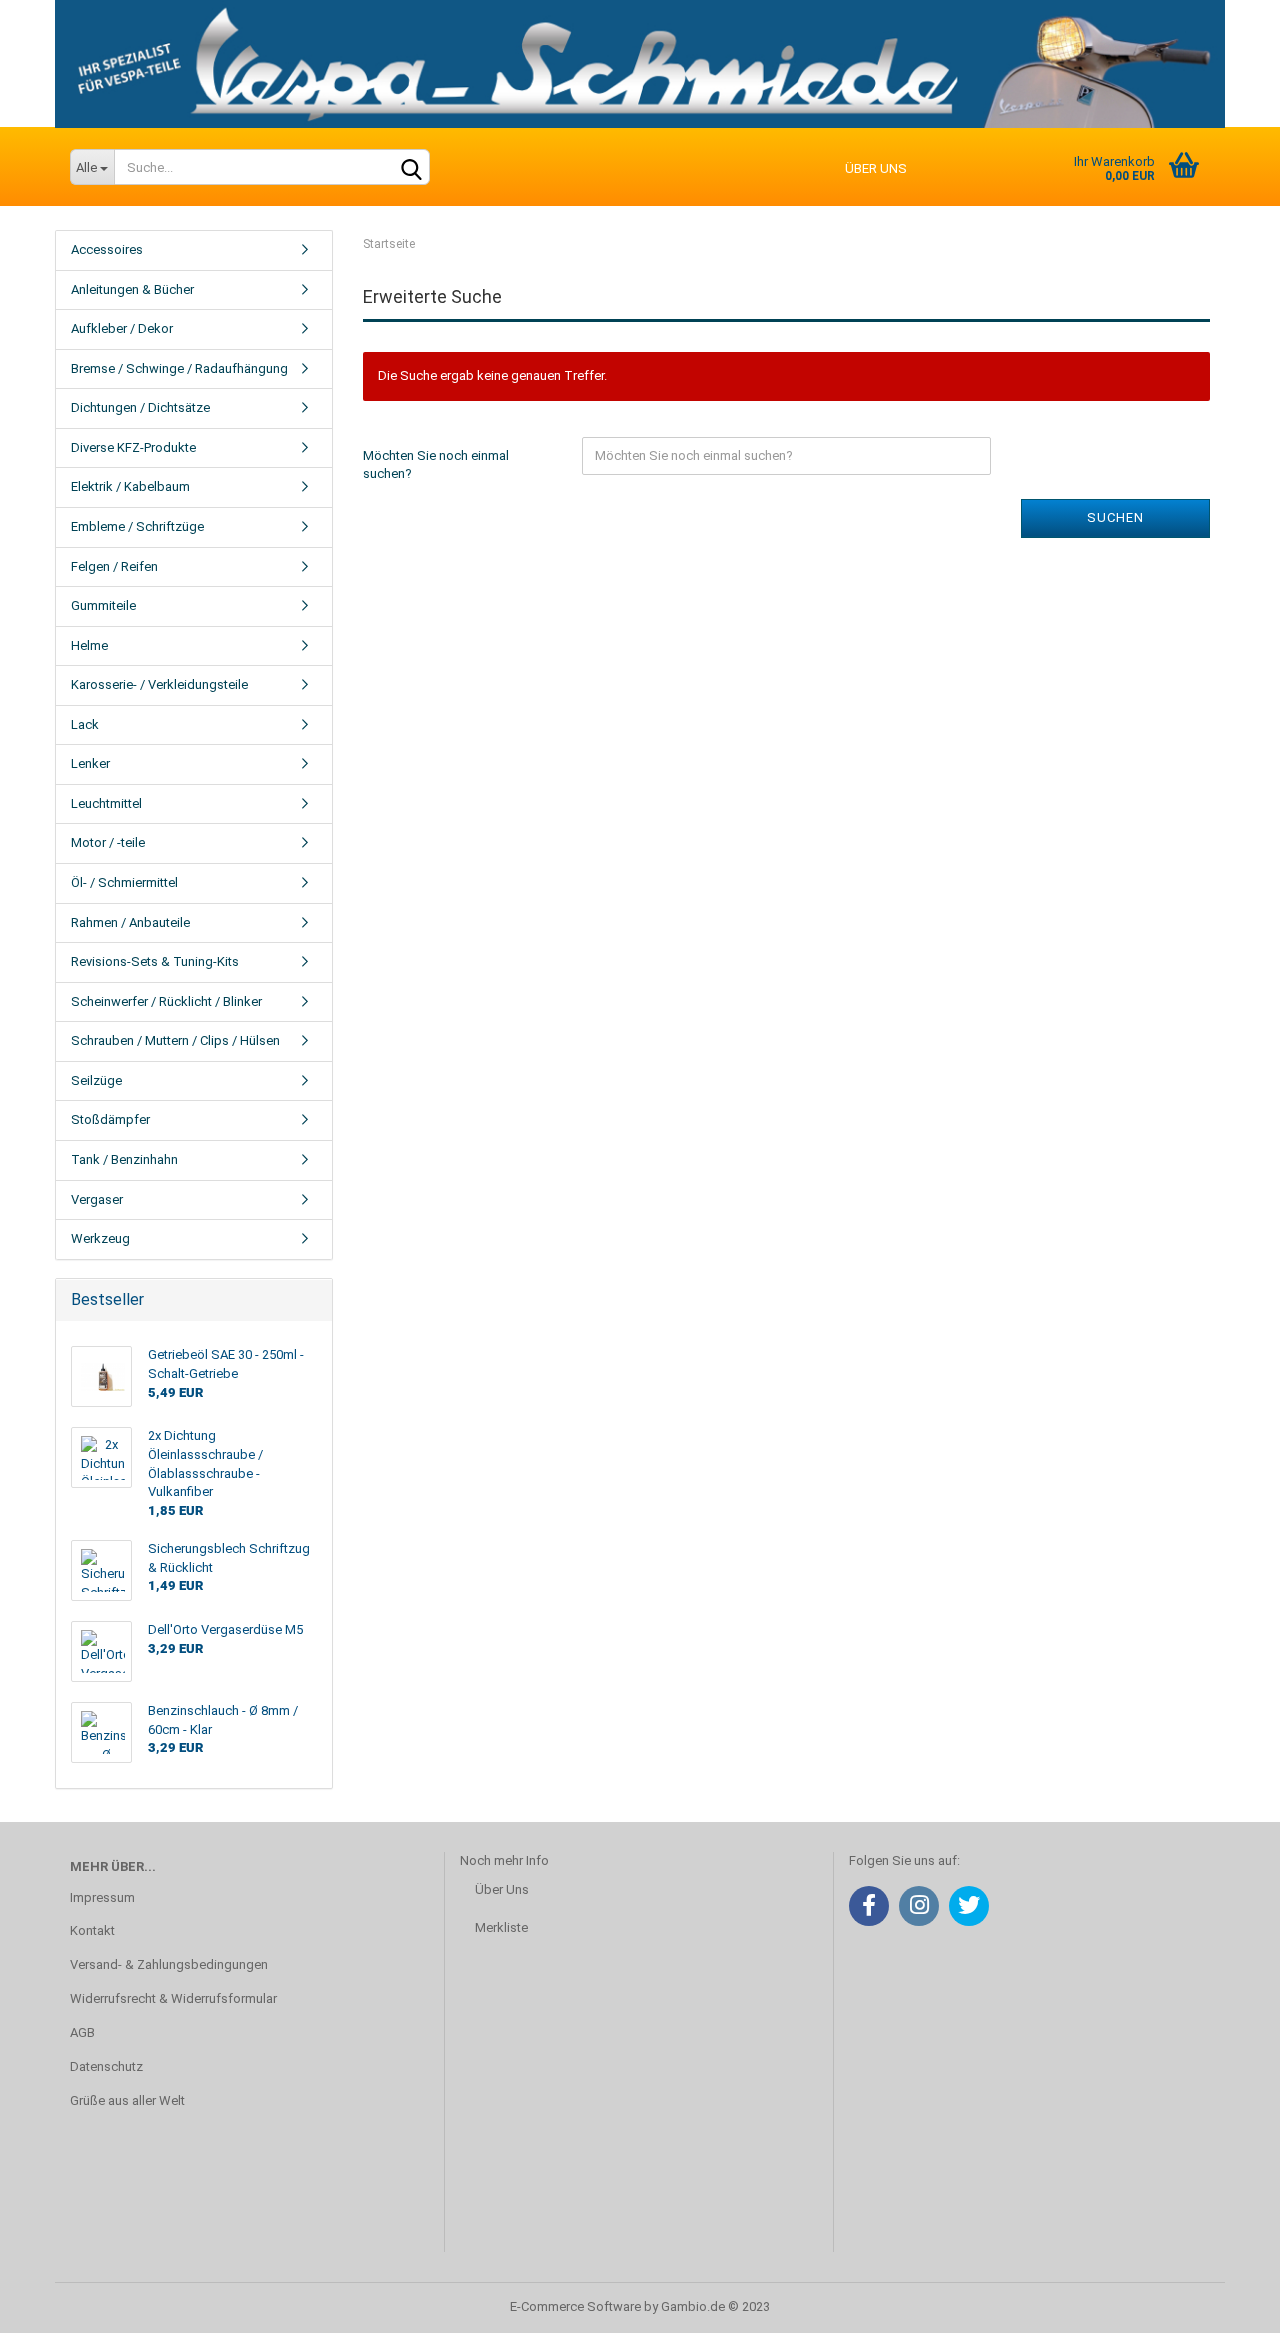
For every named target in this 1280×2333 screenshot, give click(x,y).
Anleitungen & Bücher (132, 289)
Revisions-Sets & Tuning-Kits (155, 961)
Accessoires (107, 249)
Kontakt (92, 1930)
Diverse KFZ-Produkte (133, 447)
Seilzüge (96, 1080)
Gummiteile (103, 605)
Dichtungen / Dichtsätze (140, 407)
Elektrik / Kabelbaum (130, 486)
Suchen (1115, 517)
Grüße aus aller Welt (127, 2100)
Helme (89, 645)
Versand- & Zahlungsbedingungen (169, 1964)
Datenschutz (106, 2066)
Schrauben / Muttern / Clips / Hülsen (175, 1040)
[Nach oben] (1225, 2303)
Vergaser (97, 1199)
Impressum (102, 1897)
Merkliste (501, 1927)
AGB (82, 2032)
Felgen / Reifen (114, 566)
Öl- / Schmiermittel (124, 882)
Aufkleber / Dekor (122, 328)
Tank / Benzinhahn (124, 1159)
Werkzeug (100, 1238)
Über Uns (502, 1889)
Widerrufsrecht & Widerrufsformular (173, 1998)
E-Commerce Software (575, 2306)
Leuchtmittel (106, 803)
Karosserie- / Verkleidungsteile (159, 684)
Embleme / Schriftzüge (137, 526)
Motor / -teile (108, 842)
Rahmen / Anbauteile (130, 922)
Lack (85, 724)
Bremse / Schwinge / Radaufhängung (179, 368)
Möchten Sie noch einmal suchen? (436, 465)
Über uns (876, 168)
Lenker (90, 763)
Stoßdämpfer (110, 1119)
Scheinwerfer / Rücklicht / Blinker (166, 1001)
